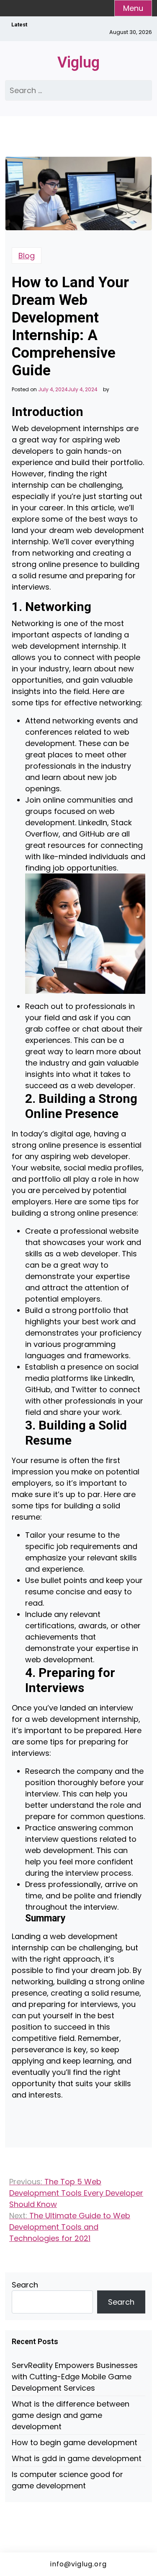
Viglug (78, 62)
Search (25, 2285)
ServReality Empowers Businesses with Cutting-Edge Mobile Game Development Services (75, 2377)
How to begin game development (75, 2442)
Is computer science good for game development (67, 2480)
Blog (27, 256)
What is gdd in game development (77, 2458)
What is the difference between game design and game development (71, 2415)
